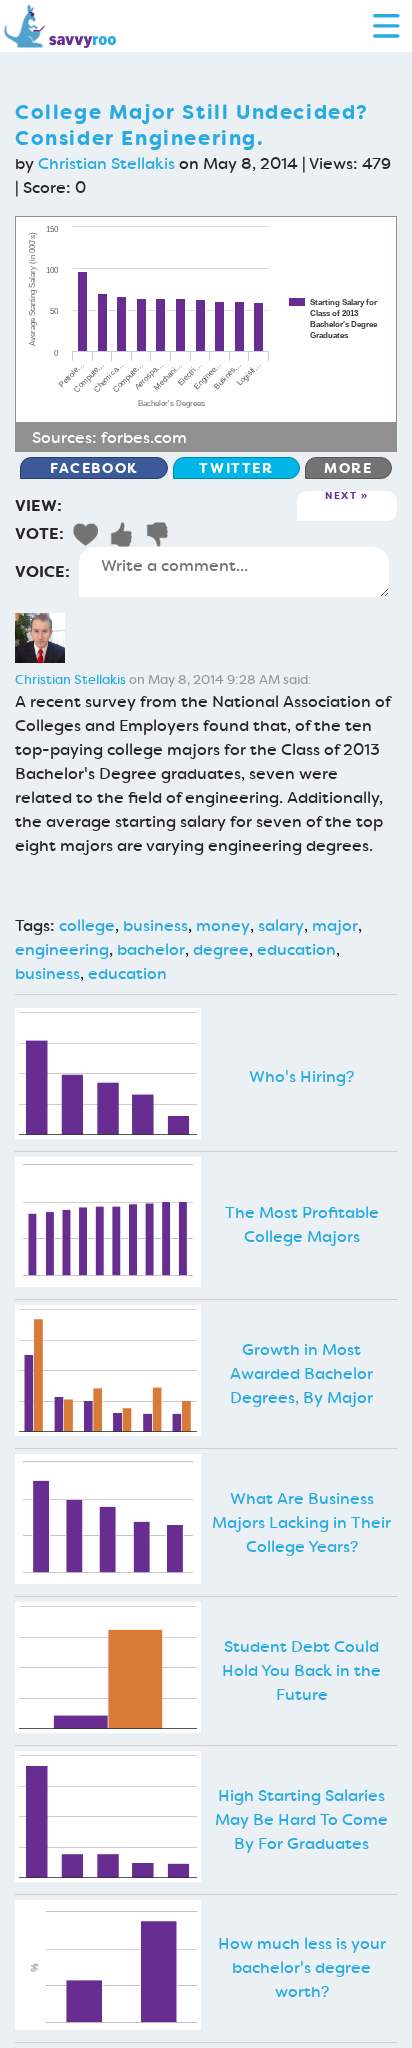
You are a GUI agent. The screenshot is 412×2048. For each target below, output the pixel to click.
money (223, 925)
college (87, 925)
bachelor (151, 949)
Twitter (236, 468)
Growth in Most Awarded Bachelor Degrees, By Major (301, 1373)
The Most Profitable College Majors (302, 1224)
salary (281, 925)
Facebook (94, 468)
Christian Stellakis (106, 163)
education (296, 949)
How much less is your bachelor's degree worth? (302, 1967)
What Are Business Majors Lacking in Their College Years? (301, 1522)
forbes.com (144, 437)
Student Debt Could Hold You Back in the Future (301, 1670)
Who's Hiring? (301, 1076)
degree (221, 949)
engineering (62, 949)
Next (341, 496)
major (335, 925)
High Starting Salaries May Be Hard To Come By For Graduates (301, 1819)
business (155, 925)
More (348, 468)
